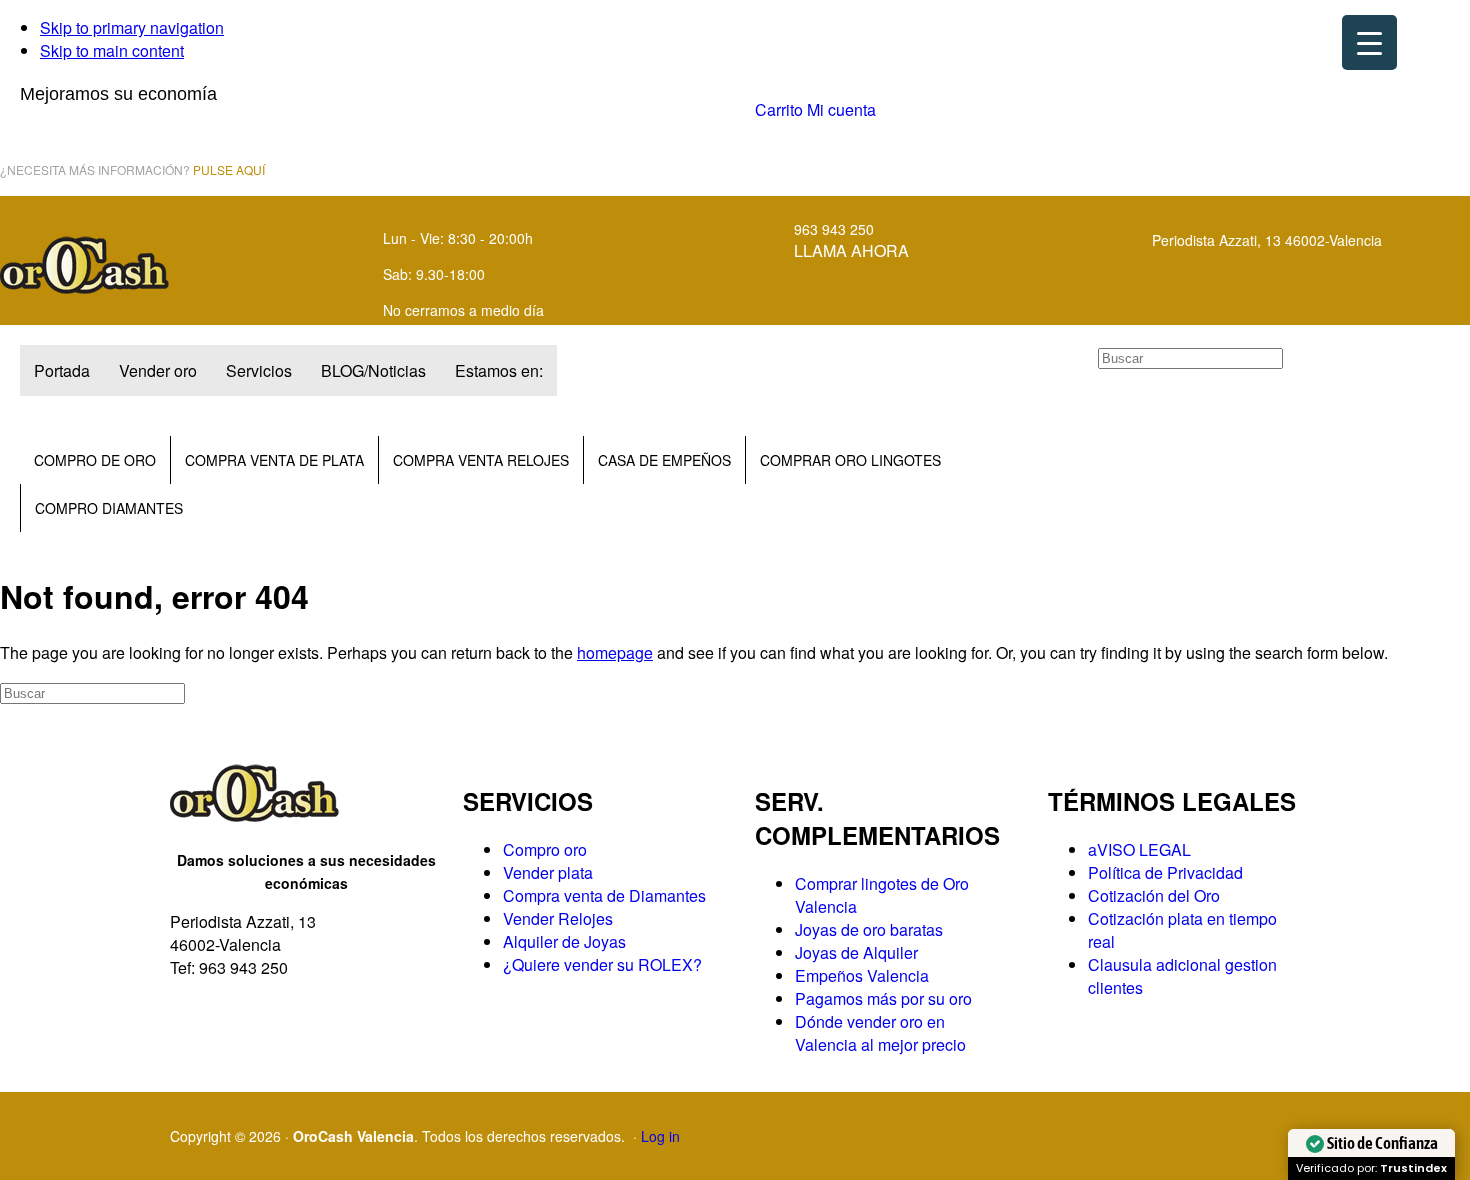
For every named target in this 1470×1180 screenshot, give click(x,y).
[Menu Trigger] (1369, 42)
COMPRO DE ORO (95, 460)
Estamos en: (499, 370)
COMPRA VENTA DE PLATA (274, 460)
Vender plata (548, 872)
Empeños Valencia (862, 975)
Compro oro (545, 849)
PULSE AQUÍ (229, 169)
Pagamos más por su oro (883, 998)
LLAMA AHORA (851, 250)
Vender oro (158, 370)
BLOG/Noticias (373, 370)
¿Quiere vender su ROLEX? (602, 964)
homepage (615, 652)
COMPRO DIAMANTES (109, 508)
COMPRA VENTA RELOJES (481, 460)
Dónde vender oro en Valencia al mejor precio (880, 1033)
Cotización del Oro (1154, 895)
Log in (660, 1136)
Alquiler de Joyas (564, 941)
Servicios (259, 370)
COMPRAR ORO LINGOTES (850, 460)
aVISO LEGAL (1139, 849)
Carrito (779, 109)
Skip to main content (112, 50)
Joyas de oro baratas (869, 929)
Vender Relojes (558, 918)
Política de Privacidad (1165, 872)
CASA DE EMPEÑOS (664, 460)
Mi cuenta (841, 109)
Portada (62, 370)
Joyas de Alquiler (856, 952)
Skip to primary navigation (132, 27)
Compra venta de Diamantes (604, 895)
